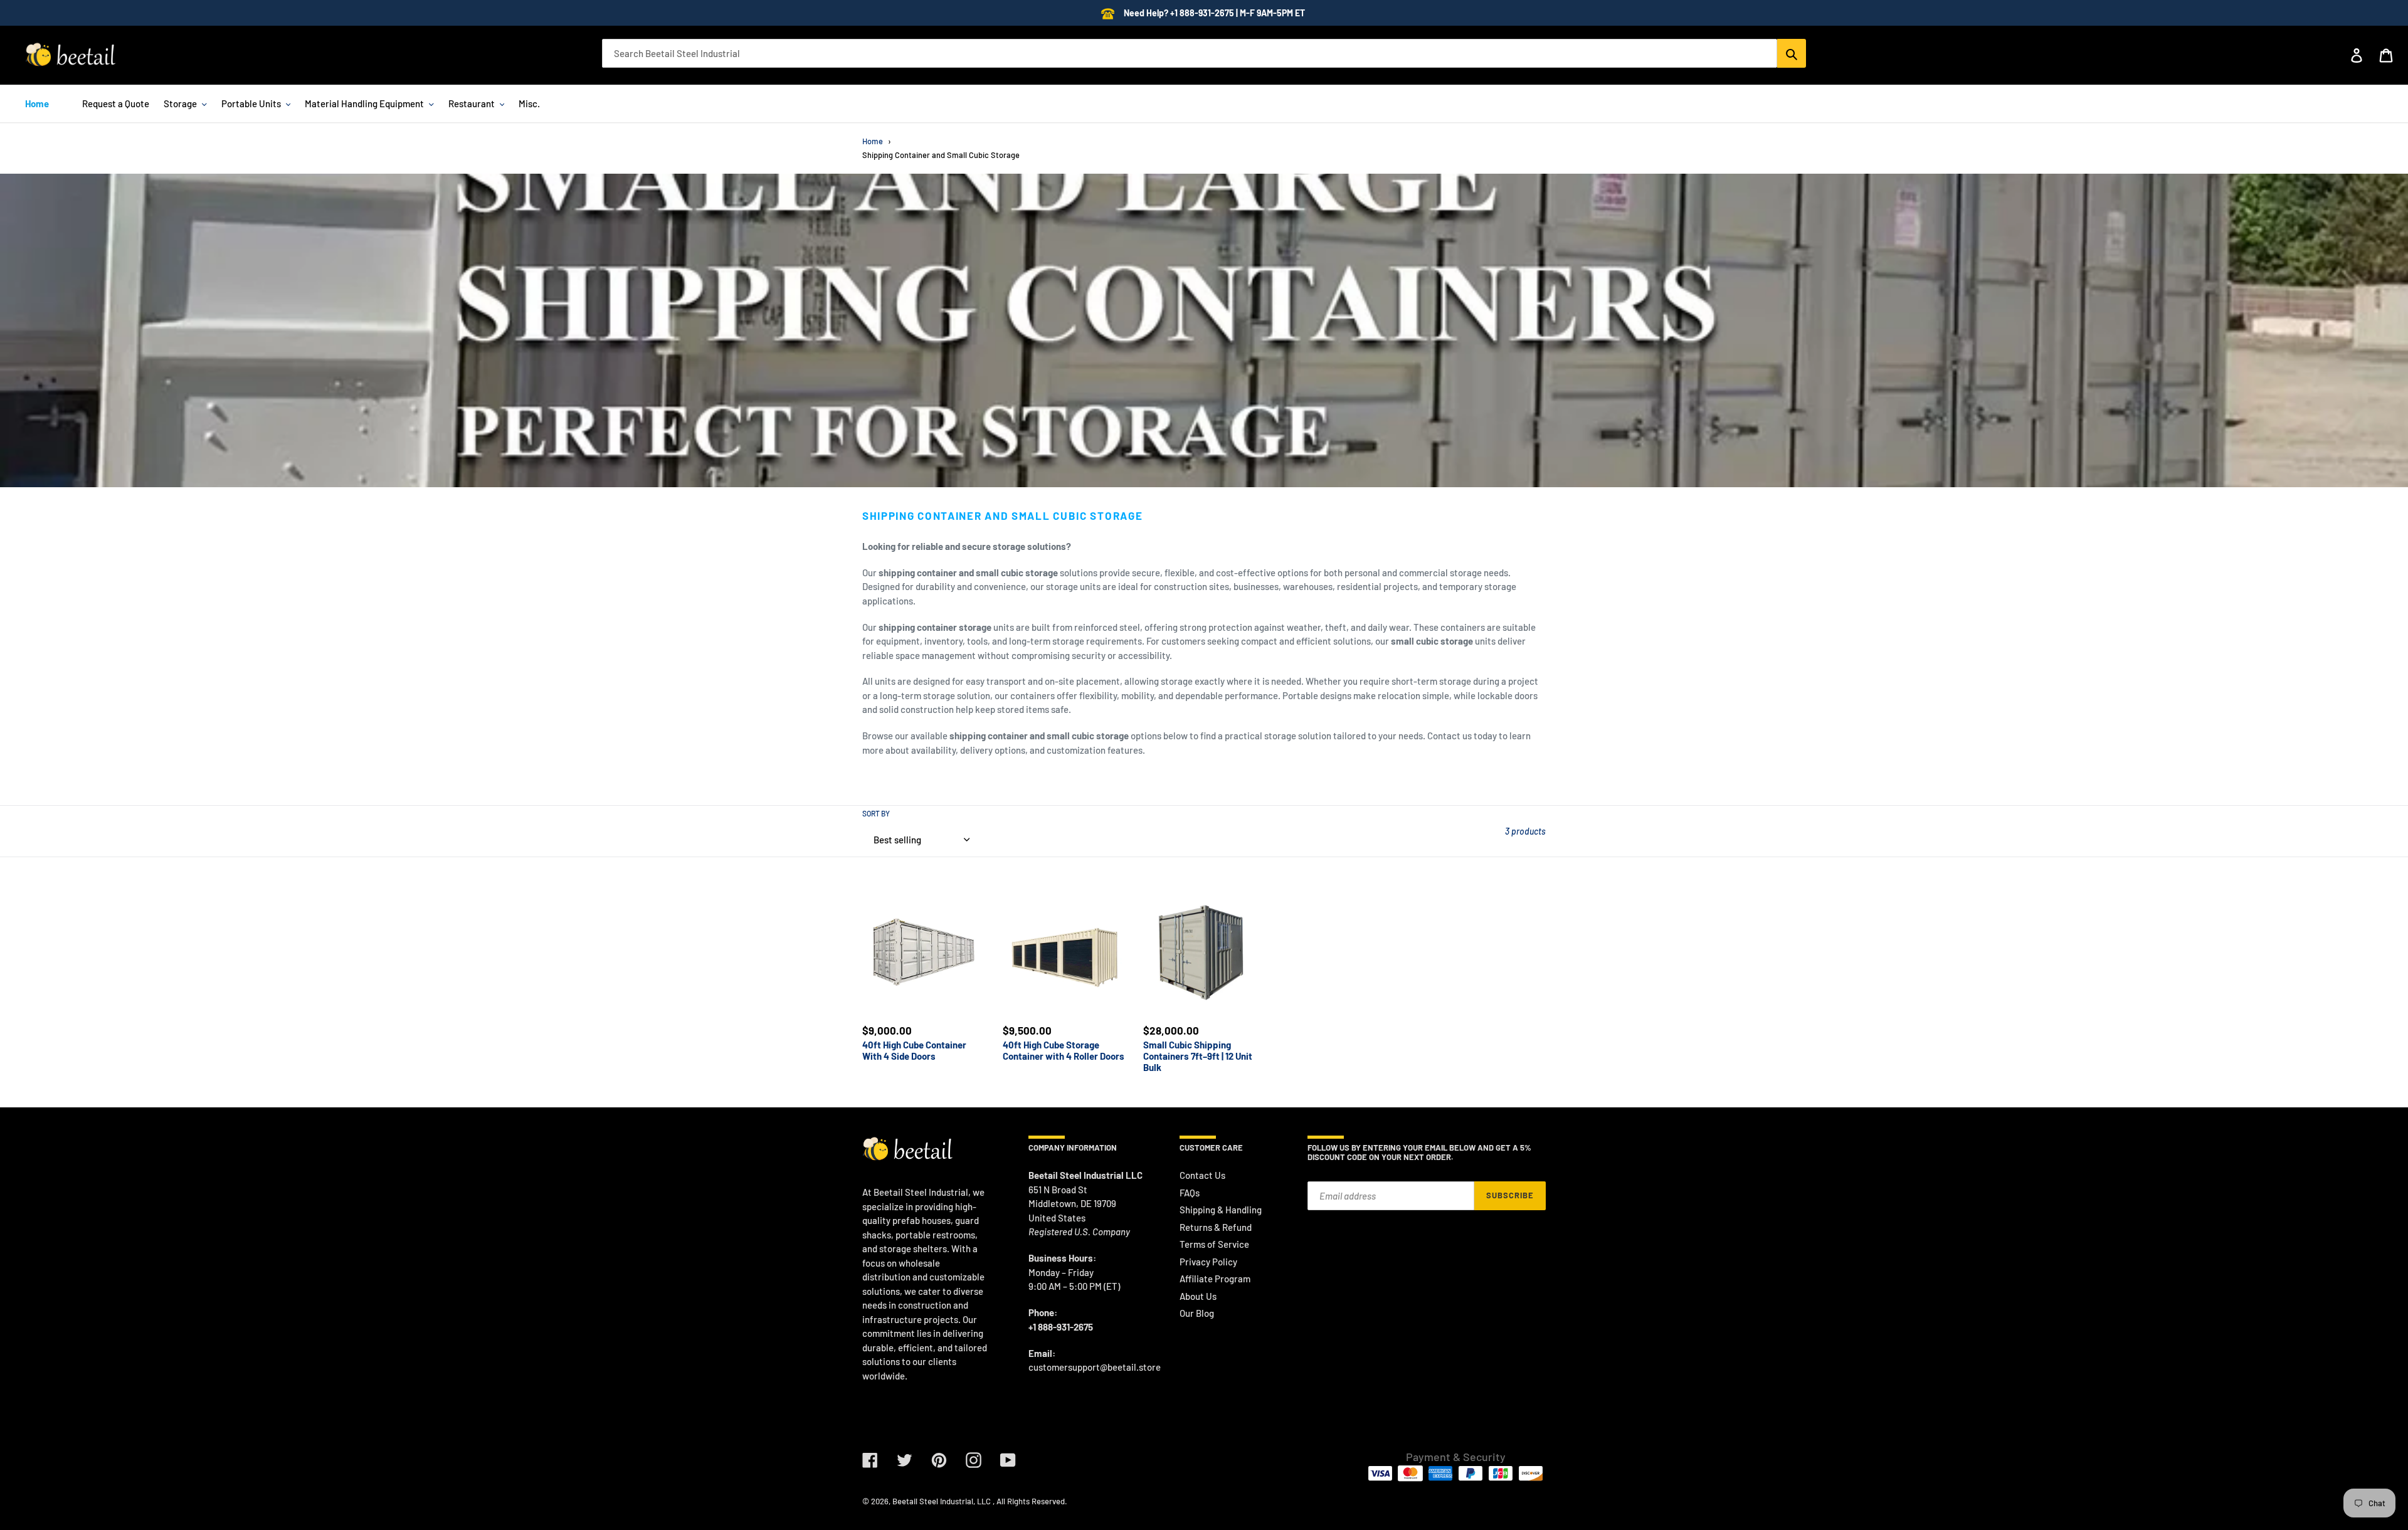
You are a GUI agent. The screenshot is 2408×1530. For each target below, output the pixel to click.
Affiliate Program (1215, 1279)
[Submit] (1792, 53)
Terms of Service (1214, 1244)
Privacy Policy (1208, 1262)
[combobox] (1190, 53)
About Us (1198, 1296)
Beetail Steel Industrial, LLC (942, 1501)
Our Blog (1197, 1313)
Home (873, 141)
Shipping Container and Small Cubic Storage (941, 155)
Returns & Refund (1216, 1227)
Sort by (876, 813)
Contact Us (1202, 1175)
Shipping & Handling (1221, 1210)
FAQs (1190, 1193)
